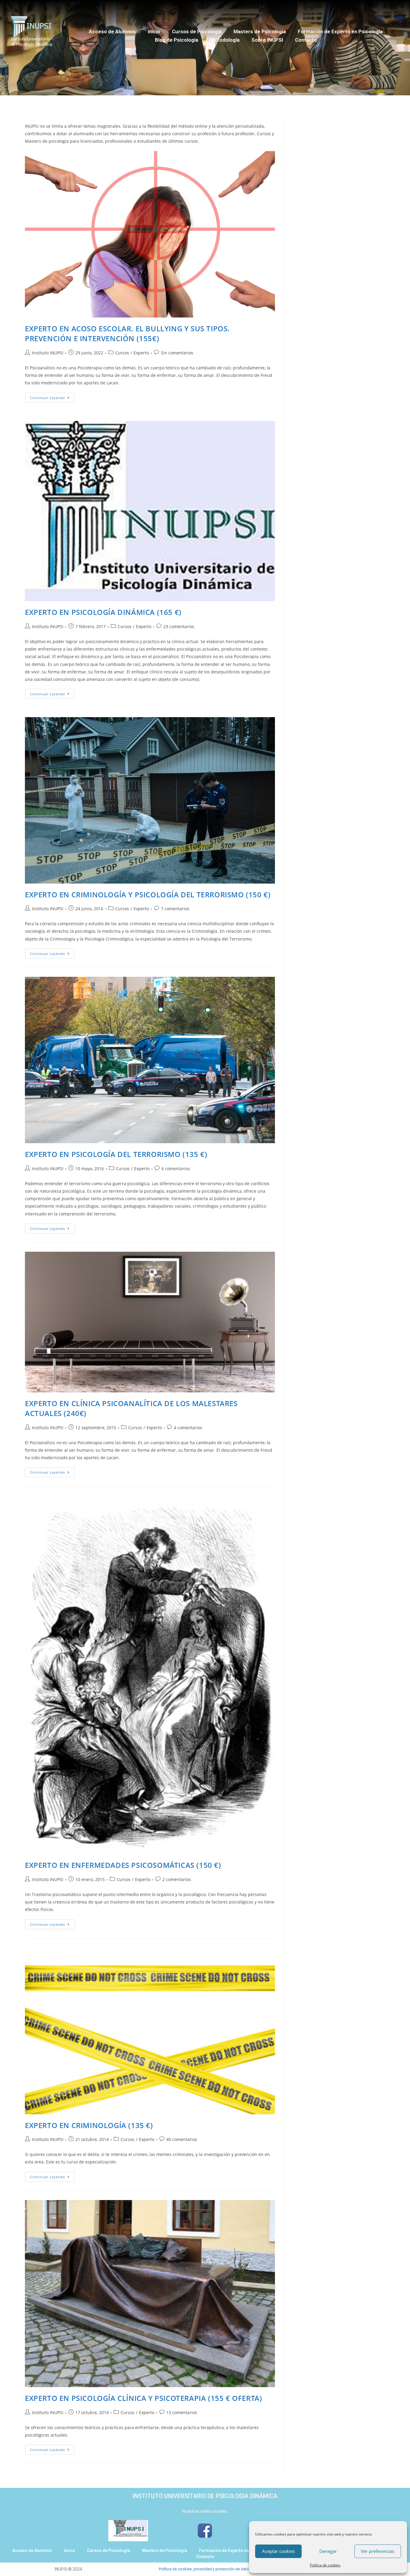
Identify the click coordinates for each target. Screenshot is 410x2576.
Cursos (122, 353)
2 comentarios (177, 1879)
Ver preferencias (378, 2551)
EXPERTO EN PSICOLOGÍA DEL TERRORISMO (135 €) (116, 1154)
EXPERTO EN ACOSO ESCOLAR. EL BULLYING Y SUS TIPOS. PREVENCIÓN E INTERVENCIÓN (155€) (127, 334)
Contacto (306, 40)
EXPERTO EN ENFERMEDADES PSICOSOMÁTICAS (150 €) (123, 1865)
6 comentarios (176, 1169)
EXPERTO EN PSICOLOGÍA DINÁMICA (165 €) (103, 612)
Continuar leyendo (48, 398)
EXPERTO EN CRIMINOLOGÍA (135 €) (89, 2125)
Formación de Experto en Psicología (340, 31)
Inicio (154, 31)
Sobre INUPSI (267, 40)
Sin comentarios (177, 353)
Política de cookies (325, 2565)
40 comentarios (182, 2139)
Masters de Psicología (260, 31)
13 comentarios (182, 2412)
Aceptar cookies (278, 2551)
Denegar (328, 2551)
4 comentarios (188, 1428)
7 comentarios (175, 909)
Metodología (225, 40)
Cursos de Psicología (197, 31)
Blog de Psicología (176, 40)
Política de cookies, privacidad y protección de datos (205, 2569)
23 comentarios (179, 626)
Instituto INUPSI (48, 353)
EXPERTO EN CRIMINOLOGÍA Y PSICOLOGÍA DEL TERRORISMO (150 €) (148, 894)
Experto (141, 353)
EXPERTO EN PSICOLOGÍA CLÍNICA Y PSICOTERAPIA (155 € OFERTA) (143, 2398)
